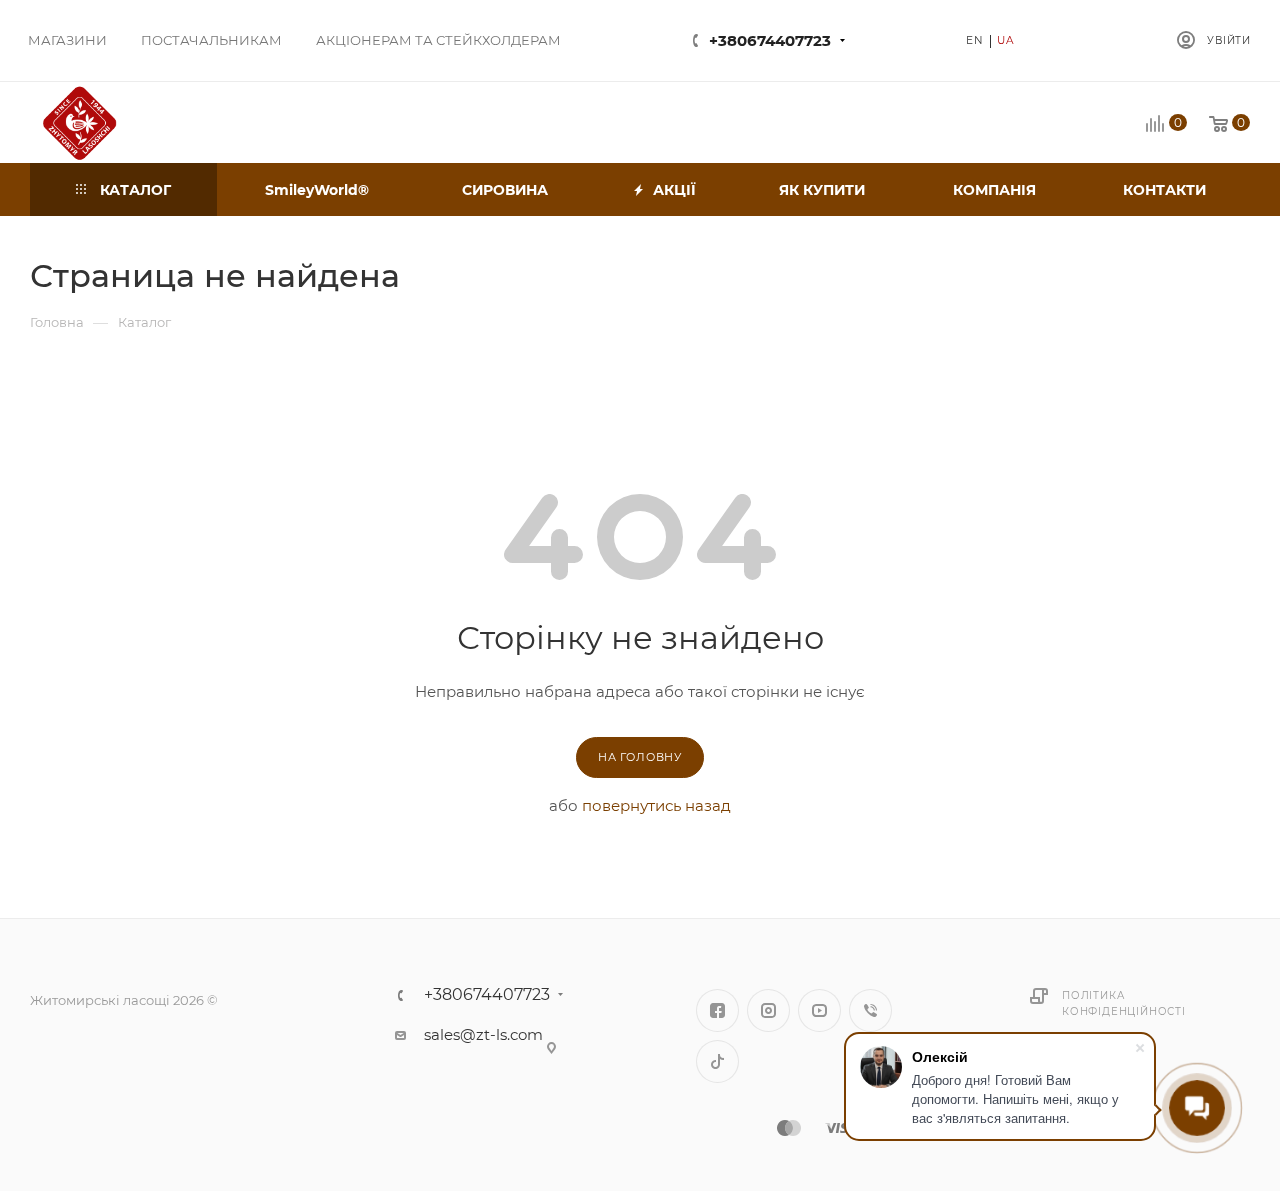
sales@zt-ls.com (483, 1034)
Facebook (717, 1010)
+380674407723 (770, 40)
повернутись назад (656, 805)
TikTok (717, 1061)
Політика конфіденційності (1124, 1003)
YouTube (819, 1010)
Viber (870, 1010)
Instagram (768, 1010)
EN (975, 40)
